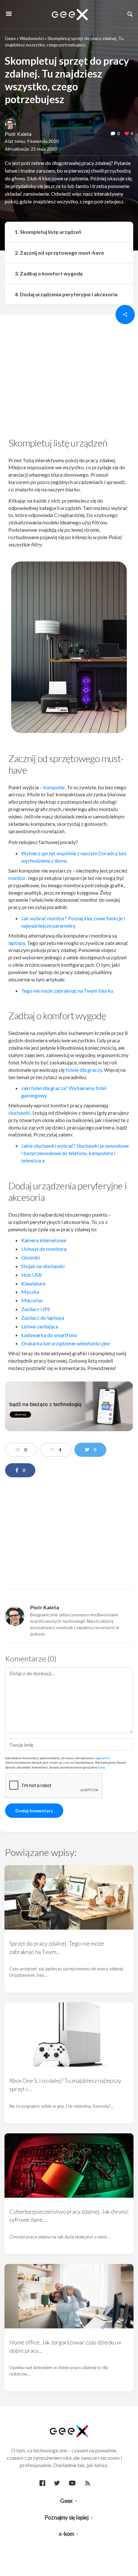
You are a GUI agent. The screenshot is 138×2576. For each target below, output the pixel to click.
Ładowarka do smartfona (49, 1335)
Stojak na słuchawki (43, 1266)
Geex (10, 38)
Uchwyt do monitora (44, 1249)
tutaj (101, 1767)
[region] (69, 378)
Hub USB (32, 1275)
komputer (54, 787)
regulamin (102, 1758)
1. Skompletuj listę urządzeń (48, 232)
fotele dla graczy (84, 1070)
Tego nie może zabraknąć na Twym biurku (67, 991)
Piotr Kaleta (18, 134)
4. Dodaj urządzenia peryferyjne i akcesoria (66, 294)
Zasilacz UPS (36, 1309)
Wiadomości (32, 38)
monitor (17, 878)
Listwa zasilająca (40, 1326)
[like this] (127, 134)
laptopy (17, 943)
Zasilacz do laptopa (43, 1318)
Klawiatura (33, 1283)
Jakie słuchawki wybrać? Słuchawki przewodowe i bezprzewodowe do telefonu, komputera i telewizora (75, 1153)
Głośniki (30, 1257)
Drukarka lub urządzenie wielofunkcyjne (65, 1343)
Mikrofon (32, 1300)
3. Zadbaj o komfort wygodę (49, 273)
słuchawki (19, 1113)
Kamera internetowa (44, 1240)
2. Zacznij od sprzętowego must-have (59, 253)
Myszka (30, 1292)
